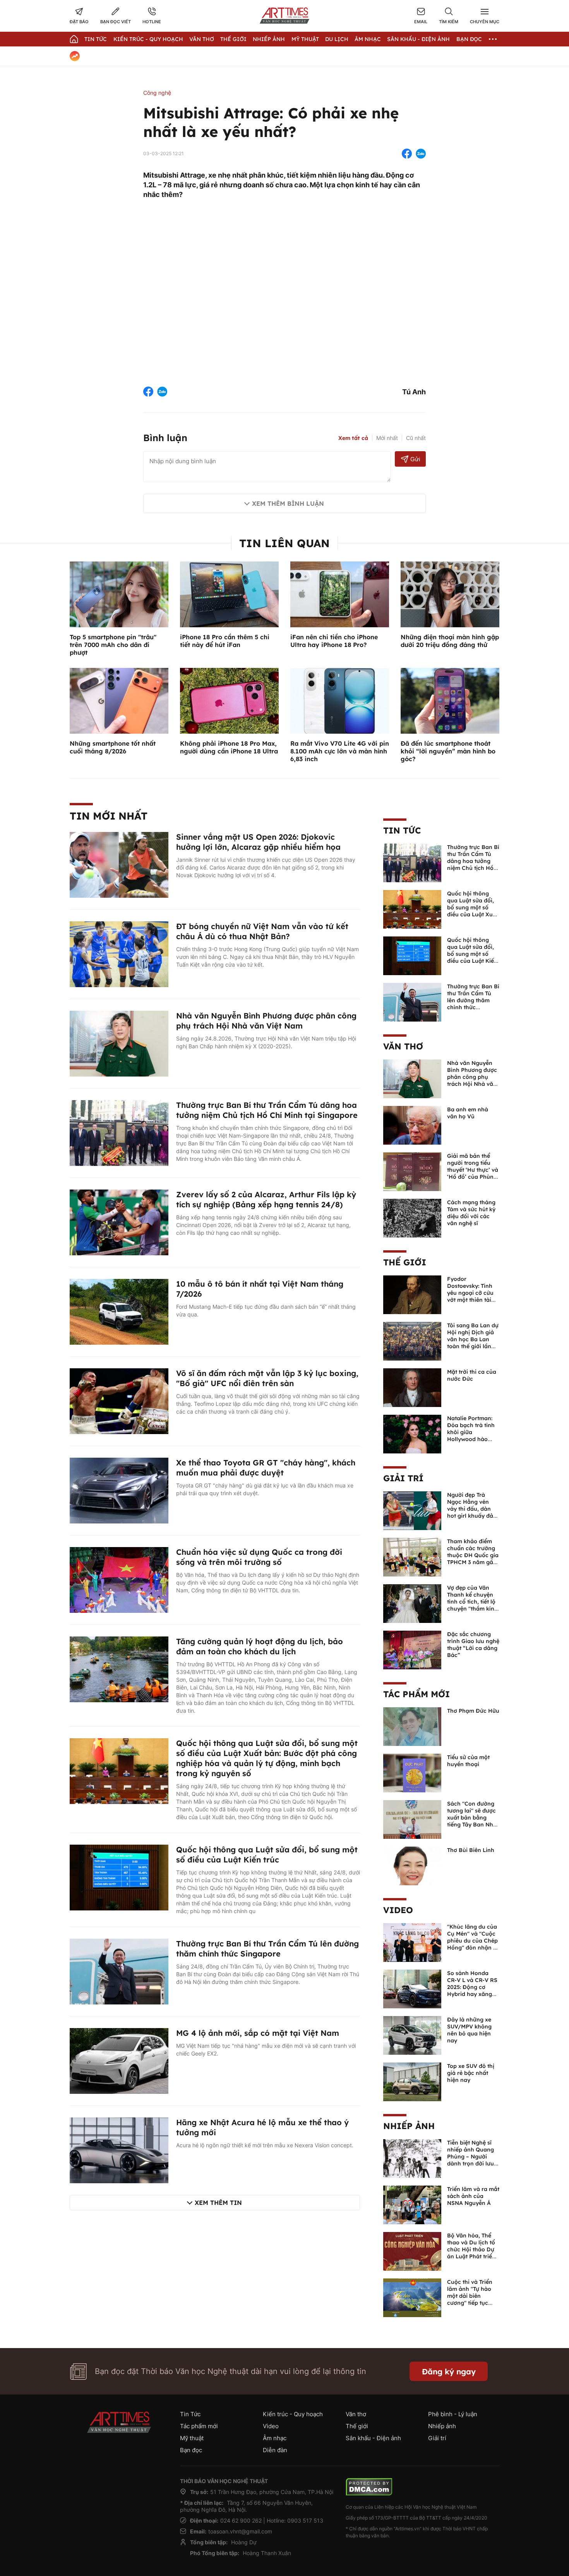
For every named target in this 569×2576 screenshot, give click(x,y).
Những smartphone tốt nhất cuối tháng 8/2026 (113, 747)
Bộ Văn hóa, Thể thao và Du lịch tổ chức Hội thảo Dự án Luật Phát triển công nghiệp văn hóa (471, 2253)
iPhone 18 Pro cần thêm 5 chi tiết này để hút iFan (225, 641)
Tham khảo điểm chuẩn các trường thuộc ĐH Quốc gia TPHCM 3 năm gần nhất (473, 1555)
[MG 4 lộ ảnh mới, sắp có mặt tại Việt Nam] (119, 2060)
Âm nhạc (368, 39)
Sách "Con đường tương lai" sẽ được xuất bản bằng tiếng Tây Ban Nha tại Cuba (472, 1818)
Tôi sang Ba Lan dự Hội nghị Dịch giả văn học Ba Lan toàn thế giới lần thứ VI (473, 1339)
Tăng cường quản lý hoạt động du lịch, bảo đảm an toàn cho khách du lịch (260, 1646)
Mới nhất (387, 438)
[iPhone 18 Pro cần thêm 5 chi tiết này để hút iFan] (229, 594)
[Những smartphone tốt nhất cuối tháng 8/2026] (119, 700)
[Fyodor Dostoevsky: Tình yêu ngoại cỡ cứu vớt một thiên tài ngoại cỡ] (412, 1294)
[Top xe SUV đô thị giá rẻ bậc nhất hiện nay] (412, 2081)
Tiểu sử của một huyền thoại (468, 1761)
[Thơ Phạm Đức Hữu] (412, 1726)
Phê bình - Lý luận (453, 2414)
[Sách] (412, 1819)
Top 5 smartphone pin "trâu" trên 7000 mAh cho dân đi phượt (113, 645)
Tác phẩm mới (416, 1694)
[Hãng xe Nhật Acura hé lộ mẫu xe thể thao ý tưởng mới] (119, 2150)
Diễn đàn (275, 2450)
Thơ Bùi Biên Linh (471, 1850)
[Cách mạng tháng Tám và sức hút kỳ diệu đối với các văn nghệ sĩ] (412, 1217)
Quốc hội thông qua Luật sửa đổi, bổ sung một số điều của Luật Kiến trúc (267, 1855)
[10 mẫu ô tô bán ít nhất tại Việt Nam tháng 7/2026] (119, 1311)
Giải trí (403, 1478)
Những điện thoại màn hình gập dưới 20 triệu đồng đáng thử (450, 641)
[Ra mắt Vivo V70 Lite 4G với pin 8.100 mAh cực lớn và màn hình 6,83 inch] (340, 700)
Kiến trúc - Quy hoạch (148, 39)
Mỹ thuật (305, 39)
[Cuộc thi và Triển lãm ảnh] (412, 2297)
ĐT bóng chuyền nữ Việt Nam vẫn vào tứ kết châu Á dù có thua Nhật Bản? (262, 931)
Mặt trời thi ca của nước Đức (472, 1375)
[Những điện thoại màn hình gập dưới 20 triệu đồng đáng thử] (450, 594)
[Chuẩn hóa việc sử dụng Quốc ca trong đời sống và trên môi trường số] (119, 1579)
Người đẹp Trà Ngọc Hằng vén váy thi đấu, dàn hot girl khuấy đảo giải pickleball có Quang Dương (472, 1512)
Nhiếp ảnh (409, 2126)
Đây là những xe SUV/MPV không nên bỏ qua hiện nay (469, 2030)
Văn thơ (202, 39)
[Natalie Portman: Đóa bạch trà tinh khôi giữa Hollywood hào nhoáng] (412, 1433)
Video (398, 1910)
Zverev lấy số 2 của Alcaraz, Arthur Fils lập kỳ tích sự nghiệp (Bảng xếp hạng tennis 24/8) (266, 1199)
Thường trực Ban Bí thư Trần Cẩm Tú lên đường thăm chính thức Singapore (267, 1949)
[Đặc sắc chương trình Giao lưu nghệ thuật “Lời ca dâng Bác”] (412, 1649)
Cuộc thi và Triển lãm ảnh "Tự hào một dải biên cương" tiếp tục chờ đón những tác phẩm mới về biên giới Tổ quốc (473, 2303)
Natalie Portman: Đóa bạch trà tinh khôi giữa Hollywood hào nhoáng (471, 1432)
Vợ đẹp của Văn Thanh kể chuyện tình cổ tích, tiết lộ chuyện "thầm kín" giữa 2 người (472, 1602)
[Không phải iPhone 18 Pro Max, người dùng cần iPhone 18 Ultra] (229, 700)
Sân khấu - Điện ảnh (418, 39)
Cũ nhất (416, 438)
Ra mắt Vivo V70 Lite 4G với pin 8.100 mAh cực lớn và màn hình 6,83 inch (340, 751)
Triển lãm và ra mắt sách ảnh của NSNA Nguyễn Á (473, 2196)
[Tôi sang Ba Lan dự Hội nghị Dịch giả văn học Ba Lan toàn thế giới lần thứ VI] (412, 1340)
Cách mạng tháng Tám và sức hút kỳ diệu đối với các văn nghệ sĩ (471, 1213)
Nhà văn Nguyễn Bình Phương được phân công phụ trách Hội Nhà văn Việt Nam (266, 1021)
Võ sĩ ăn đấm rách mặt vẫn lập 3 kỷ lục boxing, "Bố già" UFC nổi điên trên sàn (267, 1378)
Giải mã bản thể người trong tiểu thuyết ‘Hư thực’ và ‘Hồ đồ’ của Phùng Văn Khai (473, 1170)
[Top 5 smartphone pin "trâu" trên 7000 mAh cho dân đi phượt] (119, 594)
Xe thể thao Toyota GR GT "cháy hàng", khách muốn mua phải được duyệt (266, 1468)
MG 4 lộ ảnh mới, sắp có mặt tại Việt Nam (258, 2033)
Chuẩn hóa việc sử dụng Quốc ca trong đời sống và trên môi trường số (259, 1557)
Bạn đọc (469, 39)
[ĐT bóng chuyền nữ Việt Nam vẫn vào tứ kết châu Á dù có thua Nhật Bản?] (119, 953)
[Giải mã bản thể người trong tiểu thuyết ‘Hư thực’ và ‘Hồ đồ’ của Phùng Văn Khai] (412, 1171)
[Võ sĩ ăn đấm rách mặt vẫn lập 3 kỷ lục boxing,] (119, 1400)
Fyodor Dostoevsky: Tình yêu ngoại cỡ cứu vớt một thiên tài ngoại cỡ (470, 1293)
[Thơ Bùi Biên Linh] (412, 1865)
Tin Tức (96, 39)
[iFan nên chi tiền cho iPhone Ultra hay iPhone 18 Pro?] (340, 594)
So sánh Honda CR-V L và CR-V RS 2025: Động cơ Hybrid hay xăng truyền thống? (472, 1987)
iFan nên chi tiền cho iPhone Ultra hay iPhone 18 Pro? (334, 641)
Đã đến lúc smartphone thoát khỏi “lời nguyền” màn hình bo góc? (448, 751)
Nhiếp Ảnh (269, 39)
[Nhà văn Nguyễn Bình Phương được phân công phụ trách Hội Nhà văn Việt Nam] (119, 1043)
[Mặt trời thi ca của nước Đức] (412, 1387)
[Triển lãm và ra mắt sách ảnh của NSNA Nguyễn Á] (412, 2204)
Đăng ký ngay (449, 2371)
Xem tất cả (353, 438)
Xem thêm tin (218, 2203)
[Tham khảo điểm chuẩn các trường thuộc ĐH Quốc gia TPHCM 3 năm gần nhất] (412, 1556)
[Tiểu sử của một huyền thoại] (412, 1772)
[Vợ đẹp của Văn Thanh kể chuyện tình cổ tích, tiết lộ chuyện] (412, 1603)
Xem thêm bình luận (288, 503)
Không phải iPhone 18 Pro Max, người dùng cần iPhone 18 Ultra (229, 747)
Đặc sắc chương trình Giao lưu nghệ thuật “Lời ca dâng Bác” (473, 1645)
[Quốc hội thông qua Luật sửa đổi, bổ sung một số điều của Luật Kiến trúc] (119, 1877)
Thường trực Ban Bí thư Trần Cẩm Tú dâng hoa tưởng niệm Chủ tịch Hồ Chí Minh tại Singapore (267, 1110)
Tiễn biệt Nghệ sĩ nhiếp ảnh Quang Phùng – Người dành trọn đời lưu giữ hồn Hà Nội (470, 2157)
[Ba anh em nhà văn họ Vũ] (412, 1125)
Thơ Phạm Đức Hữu (473, 1711)
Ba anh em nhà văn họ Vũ (468, 1113)
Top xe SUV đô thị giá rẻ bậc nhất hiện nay (471, 2073)
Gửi (415, 459)
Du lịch (337, 39)
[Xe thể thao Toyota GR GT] (119, 1490)
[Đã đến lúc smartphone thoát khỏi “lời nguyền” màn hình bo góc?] (450, 700)
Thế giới (233, 39)
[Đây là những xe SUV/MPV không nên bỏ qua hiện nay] (412, 2035)
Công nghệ (157, 93)
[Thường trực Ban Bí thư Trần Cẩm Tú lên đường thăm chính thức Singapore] (119, 1971)
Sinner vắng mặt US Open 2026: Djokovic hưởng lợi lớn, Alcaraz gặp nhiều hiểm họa (258, 842)
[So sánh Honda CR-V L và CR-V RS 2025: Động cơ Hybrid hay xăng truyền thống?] (412, 1988)
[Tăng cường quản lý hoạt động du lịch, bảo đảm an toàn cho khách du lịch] (119, 1669)
